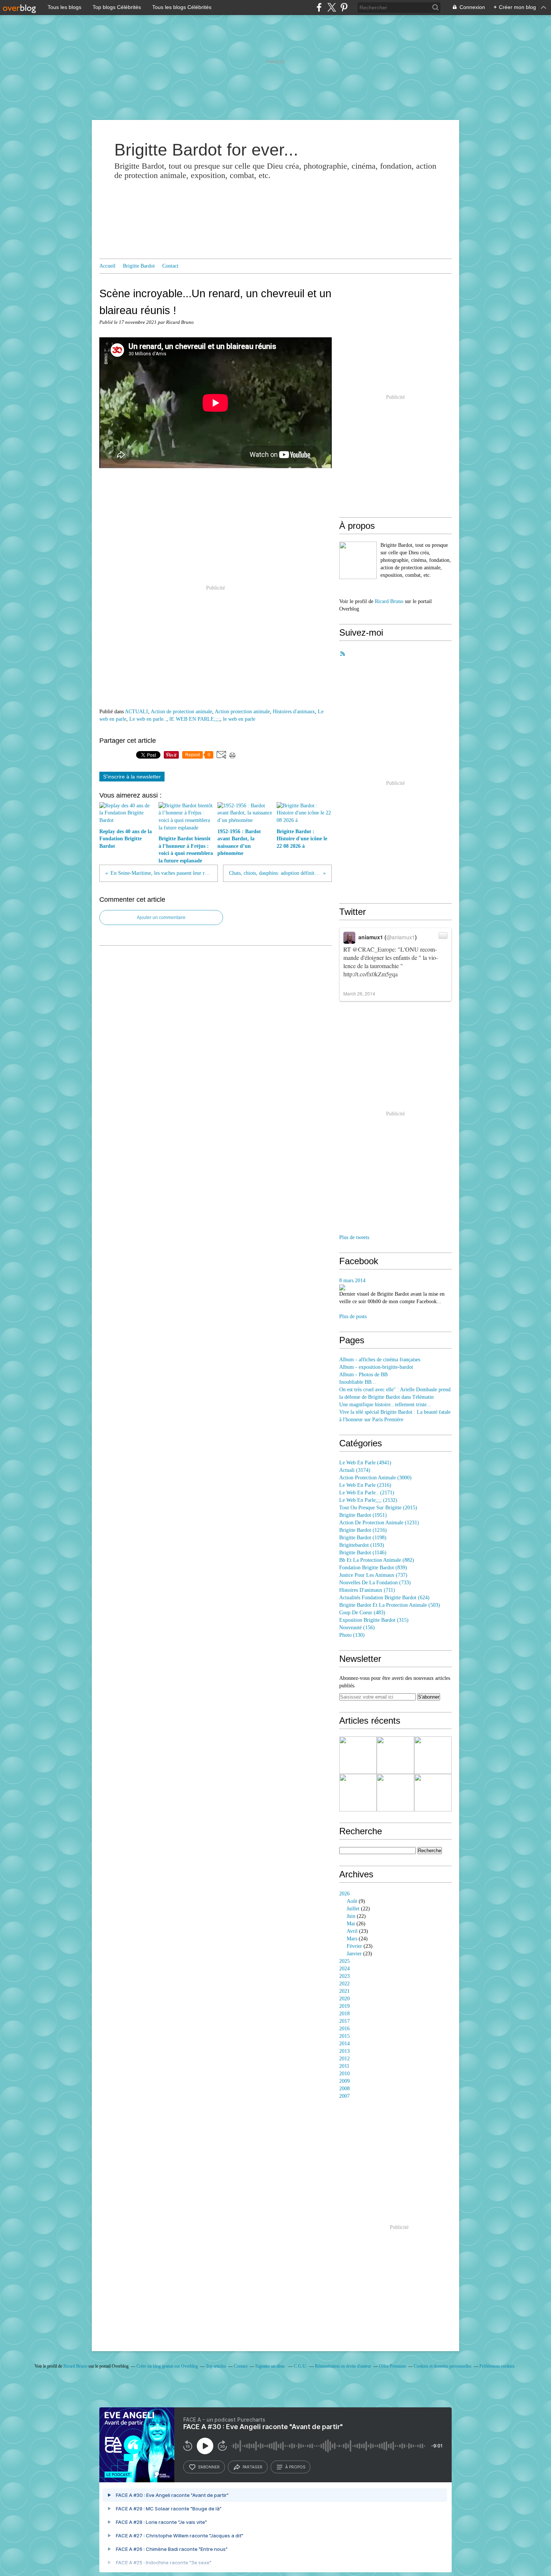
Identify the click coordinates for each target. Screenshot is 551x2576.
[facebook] (319, 7)
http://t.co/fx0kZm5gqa (371, 974)
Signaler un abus (271, 2366)
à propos (295, 2467)
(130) (352, 1635)
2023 (344, 1976)
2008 (344, 2089)
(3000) (375, 1478)
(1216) (363, 1530)
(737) (373, 1575)
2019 (344, 2006)
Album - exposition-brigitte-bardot (376, 1367)
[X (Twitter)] (332, 7)
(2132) (368, 1500)
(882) (377, 1560)
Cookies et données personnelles (443, 2366)
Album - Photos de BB (363, 1375)
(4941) (365, 1463)
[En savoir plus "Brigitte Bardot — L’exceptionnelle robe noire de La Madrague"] (433, 1755)
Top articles (216, 2366)
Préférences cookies (497, 2366)
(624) (384, 1598)
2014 (344, 2044)
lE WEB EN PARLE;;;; (195, 719)
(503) (390, 1605)
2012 (344, 2059)
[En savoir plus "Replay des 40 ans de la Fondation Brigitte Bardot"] (358, 1755)
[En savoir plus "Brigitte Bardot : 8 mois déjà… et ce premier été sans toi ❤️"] (358, 1793)
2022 (344, 1984)
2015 (344, 2036)
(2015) (378, 1508)
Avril (352, 1931)
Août (352, 1901)
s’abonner (209, 2467)
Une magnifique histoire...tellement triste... (385, 1405)
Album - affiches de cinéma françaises (380, 1360)
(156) (357, 1628)
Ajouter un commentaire (161, 918)
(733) (375, 1583)
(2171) (367, 1493)
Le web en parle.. (148, 719)
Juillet (353, 1909)
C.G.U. (300, 2366)
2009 (344, 2081)
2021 (344, 1991)
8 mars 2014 (352, 1281)
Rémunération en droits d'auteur (343, 2366)
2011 (344, 2066)
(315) (374, 1620)
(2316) (365, 1485)
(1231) (379, 1523)
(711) (367, 1590)
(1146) (363, 1553)
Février (354, 1946)
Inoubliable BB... (358, 1382)
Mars (352, 1939)
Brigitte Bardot (139, 266)
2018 (344, 2014)
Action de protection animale (181, 712)
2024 (344, 1969)
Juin (351, 1916)
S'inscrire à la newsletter (132, 777)
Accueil (107, 266)
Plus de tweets (354, 1237)
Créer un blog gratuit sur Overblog (167, 2366)
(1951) (363, 1515)
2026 (344, 1894)
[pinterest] (344, 7)
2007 (344, 2096)
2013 (344, 2051)
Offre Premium (392, 2366)
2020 (344, 1999)
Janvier (354, 1954)
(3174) (355, 1470)
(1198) (363, 1538)
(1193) (362, 1545)
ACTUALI (136, 712)
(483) (362, 1613)
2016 (344, 2029)
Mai (351, 1924)
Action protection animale (242, 712)
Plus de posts (353, 1316)
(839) (373, 1568)
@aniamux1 (401, 937)
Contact (170, 266)
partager (252, 2467)
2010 (344, 2074)
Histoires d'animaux (294, 712)
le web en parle (239, 719)
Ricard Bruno (389, 601)
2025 (344, 1961)
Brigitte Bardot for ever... (206, 150)
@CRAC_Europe (374, 949)
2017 (344, 2021)
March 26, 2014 (359, 993)
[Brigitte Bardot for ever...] (358, 560)
